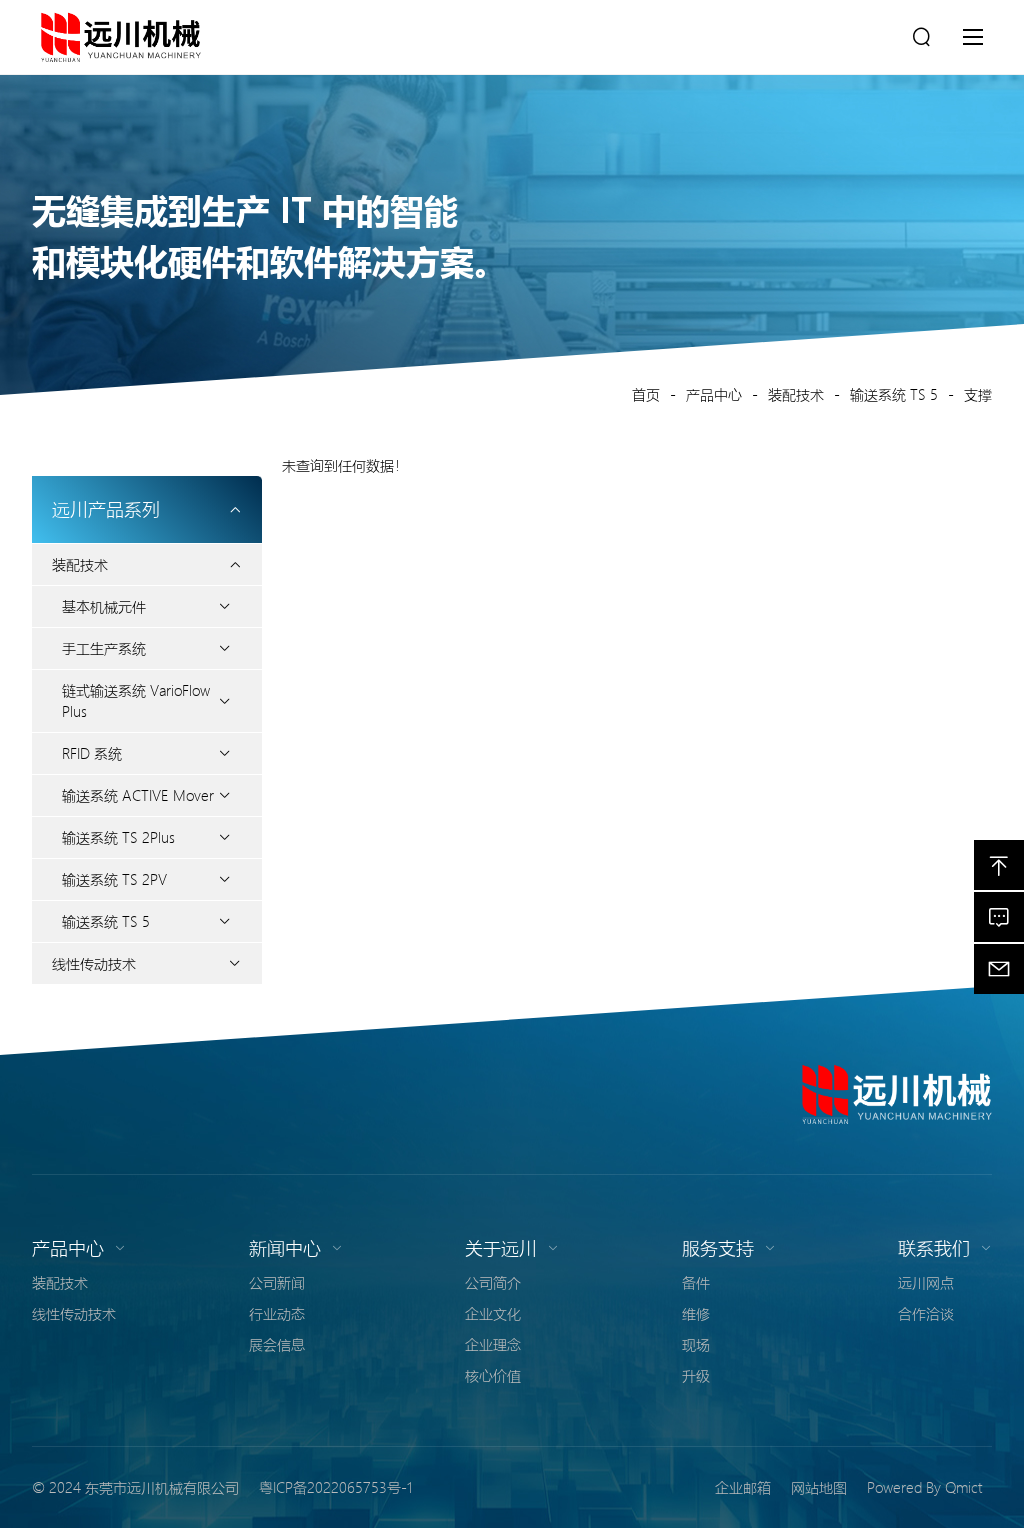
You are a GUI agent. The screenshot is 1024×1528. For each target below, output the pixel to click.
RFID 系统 (92, 753)
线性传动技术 (94, 963)
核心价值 (493, 1375)
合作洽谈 (926, 1313)
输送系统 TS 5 (894, 394)
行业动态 (277, 1313)
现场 (696, 1344)
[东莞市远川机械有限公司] (897, 1094)
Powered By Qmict (924, 1487)
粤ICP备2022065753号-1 (335, 1487)
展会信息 (277, 1344)
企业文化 (493, 1313)
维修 (696, 1313)
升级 (696, 1375)
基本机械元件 (104, 606)
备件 (696, 1282)
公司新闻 (277, 1282)
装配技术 (796, 394)
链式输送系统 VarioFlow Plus (136, 700)
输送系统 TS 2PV (114, 879)
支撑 (978, 394)
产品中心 (714, 394)
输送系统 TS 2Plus (118, 837)
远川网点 (926, 1282)
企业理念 (493, 1344)
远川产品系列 (106, 509)
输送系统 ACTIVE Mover (138, 795)
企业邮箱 (743, 1487)
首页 (646, 394)
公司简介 (493, 1282)
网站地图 (819, 1487)
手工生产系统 (104, 648)
